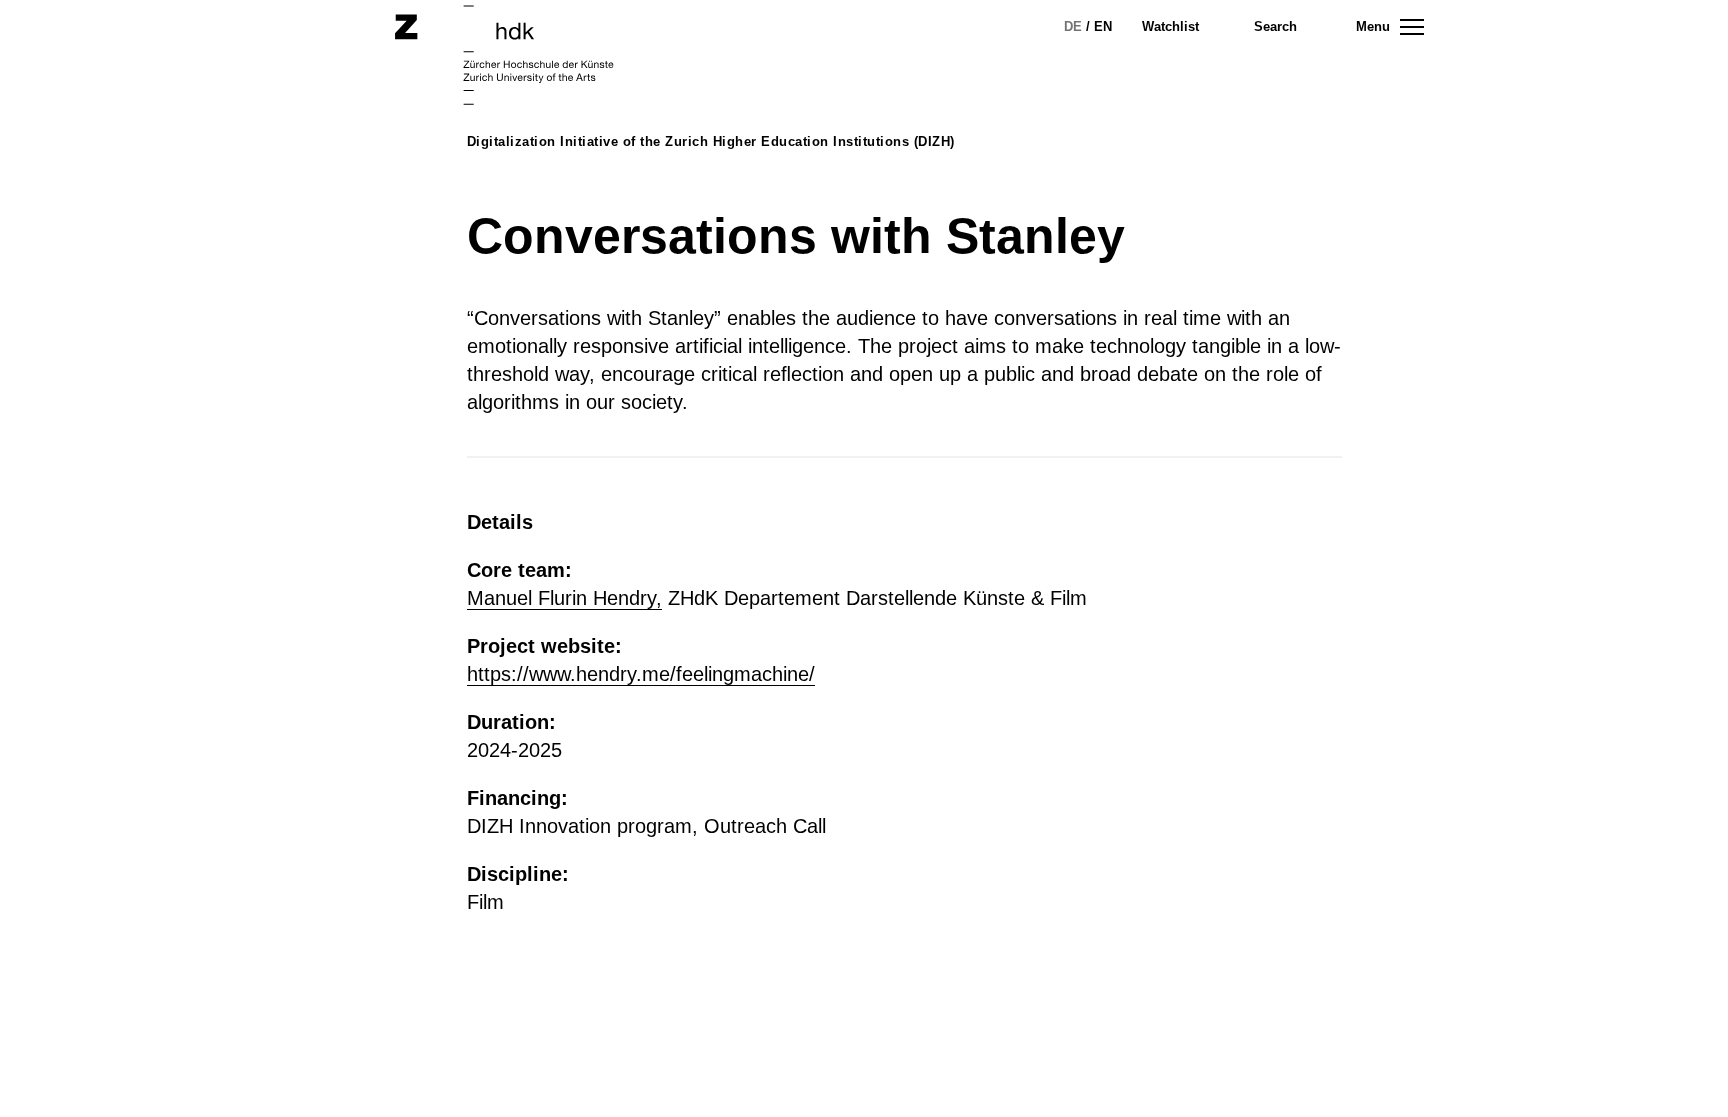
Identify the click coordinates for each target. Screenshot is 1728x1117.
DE (1073, 26)
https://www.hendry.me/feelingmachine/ (641, 674)
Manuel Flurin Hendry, (564, 598)
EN (1103, 26)
